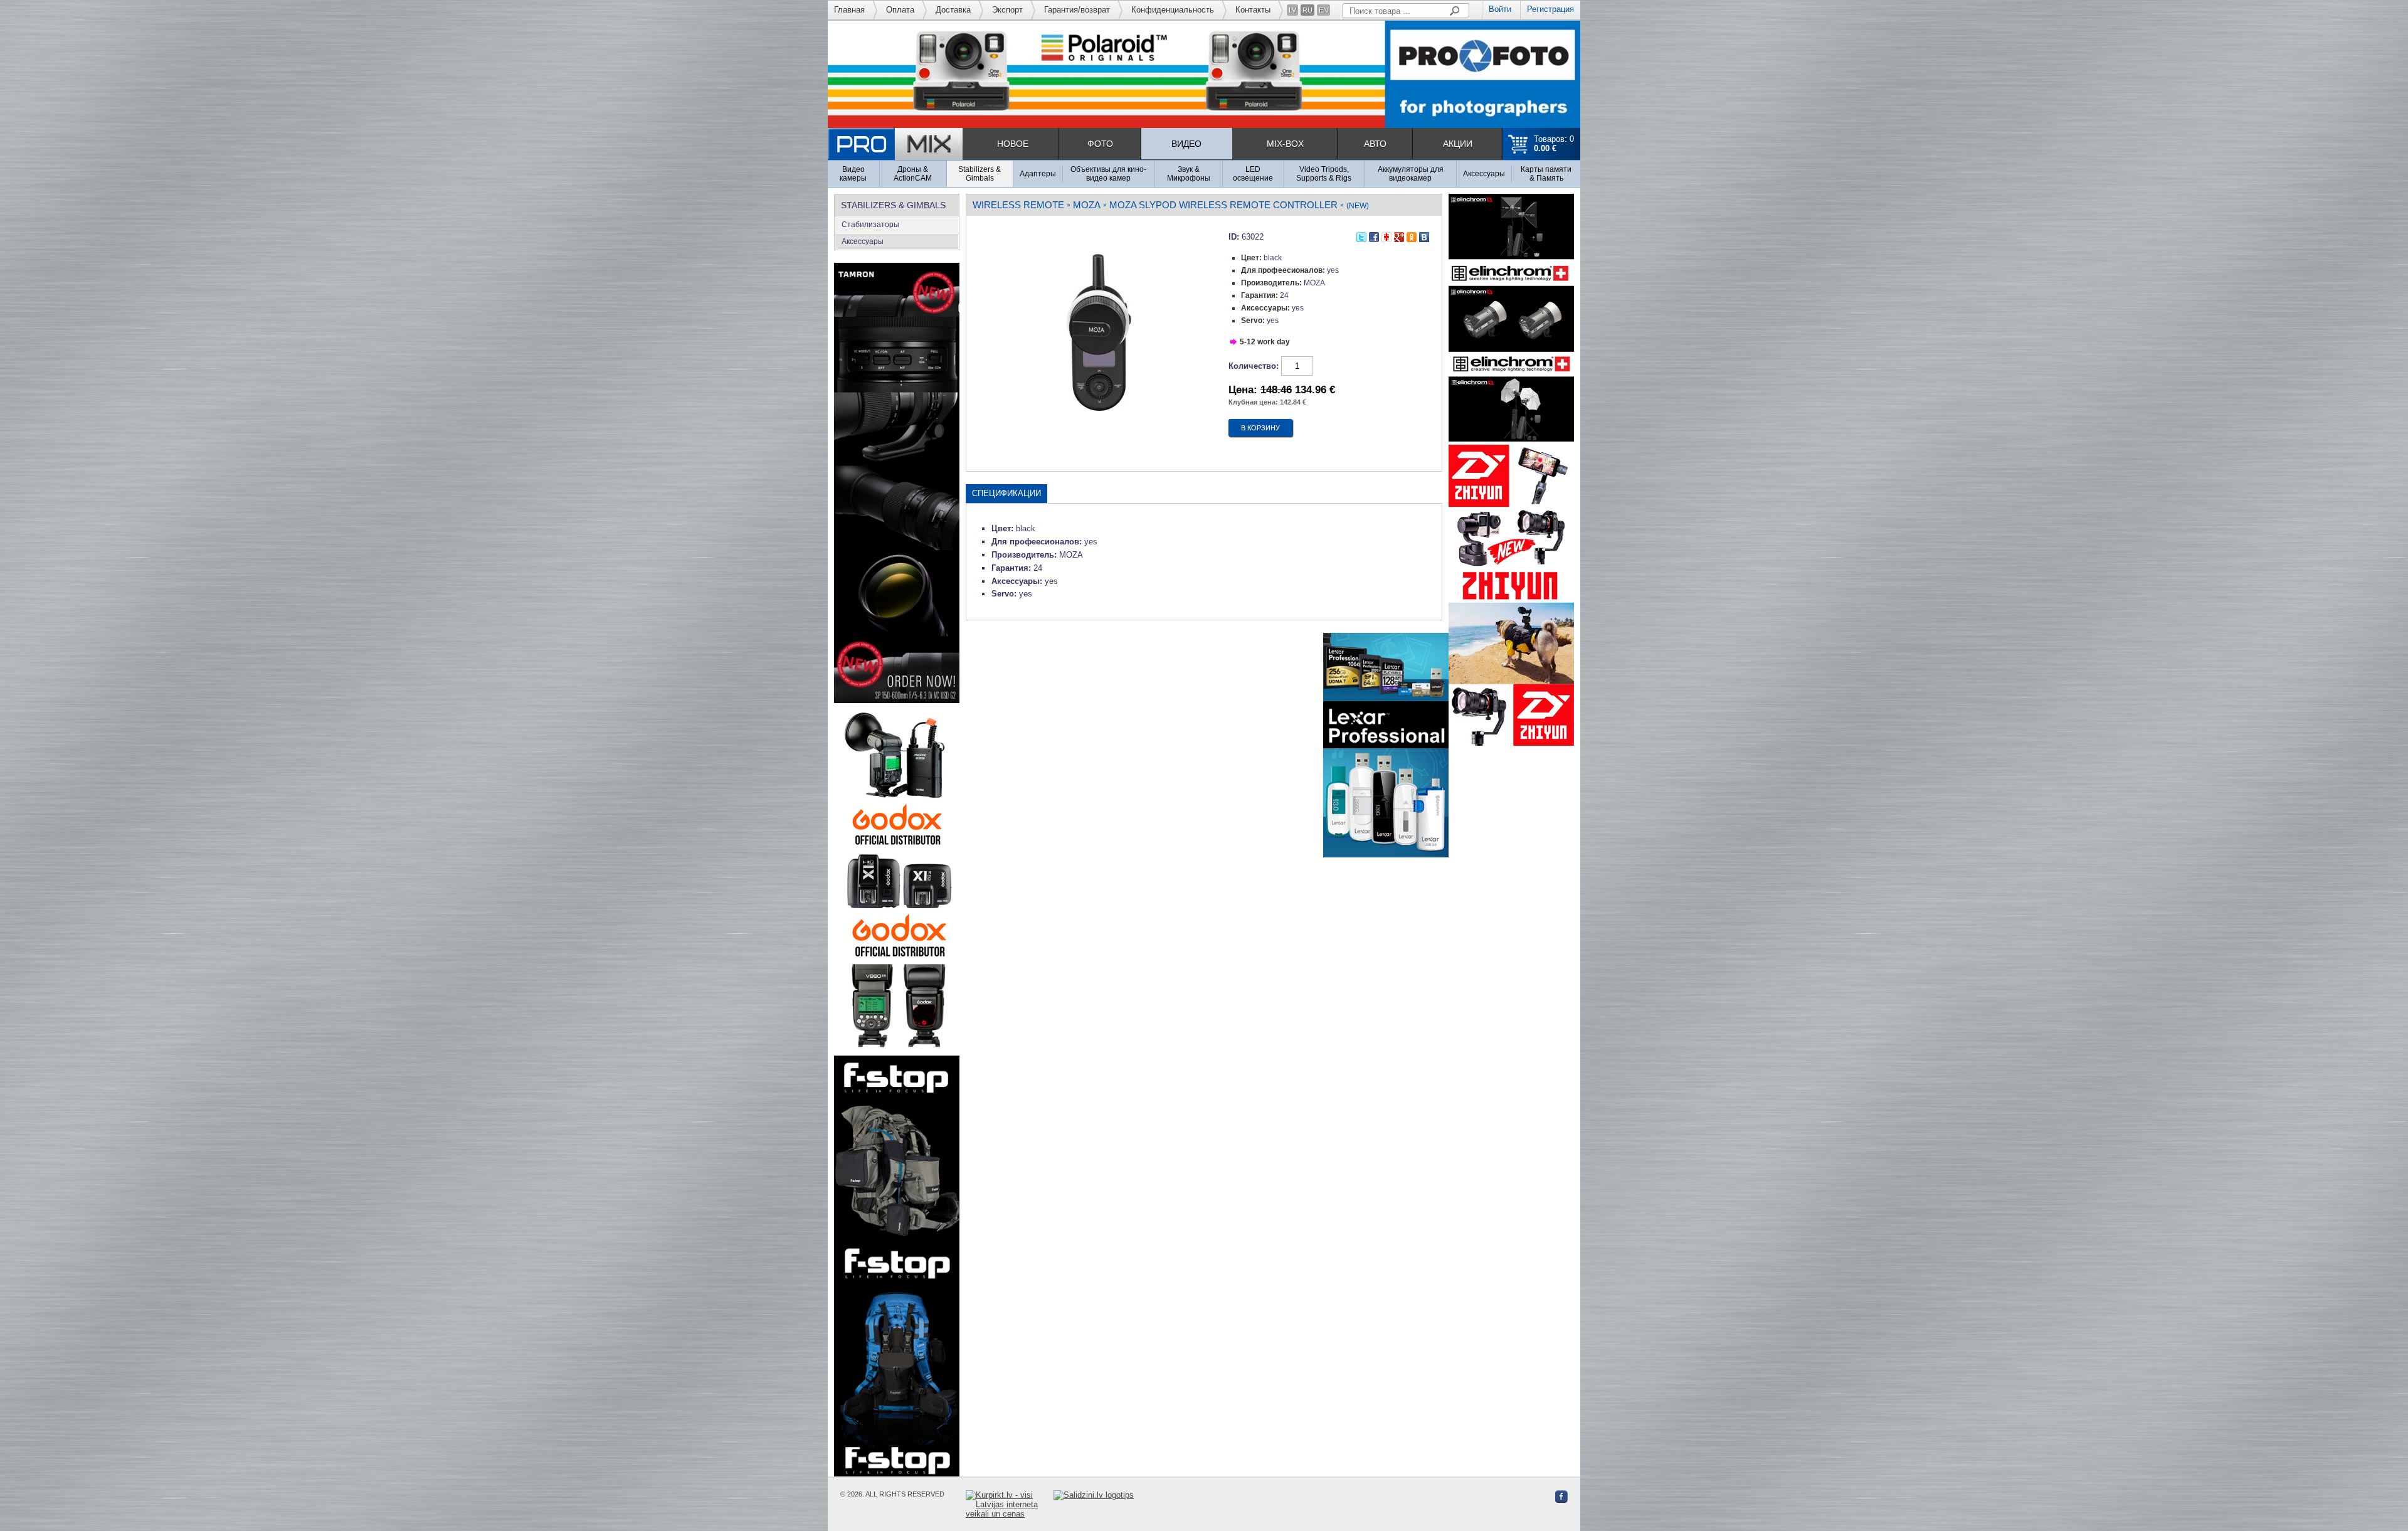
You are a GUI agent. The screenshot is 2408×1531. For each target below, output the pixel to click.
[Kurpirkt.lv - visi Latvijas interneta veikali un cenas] (1010, 1504)
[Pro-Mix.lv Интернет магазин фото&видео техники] (895, 144)
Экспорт (1007, 10)
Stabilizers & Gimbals (980, 174)
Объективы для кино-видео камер (1108, 174)
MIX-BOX (1285, 144)
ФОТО (1100, 144)
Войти (1500, 9)
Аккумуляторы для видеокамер (1411, 174)
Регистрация (1550, 9)
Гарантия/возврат (1077, 10)
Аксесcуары (1484, 174)
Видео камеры (853, 174)
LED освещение (1253, 174)
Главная (849, 10)
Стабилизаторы (870, 225)
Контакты (1253, 10)
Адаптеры (1038, 174)
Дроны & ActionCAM (913, 174)
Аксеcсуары (863, 241)
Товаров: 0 (1554, 144)
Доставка (953, 10)
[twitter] (1361, 235)
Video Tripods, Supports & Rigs (1324, 174)
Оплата (900, 10)
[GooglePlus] (1399, 235)
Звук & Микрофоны (1189, 174)
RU (1307, 10)
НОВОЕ (1013, 144)
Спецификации (1006, 493)
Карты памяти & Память (1546, 174)
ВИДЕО (1186, 144)
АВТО (1375, 144)
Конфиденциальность (1173, 10)
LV (1292, 10)
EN (1323, 10)
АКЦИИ (1458, 144)
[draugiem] (1386, 235)
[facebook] (1374, 235)
